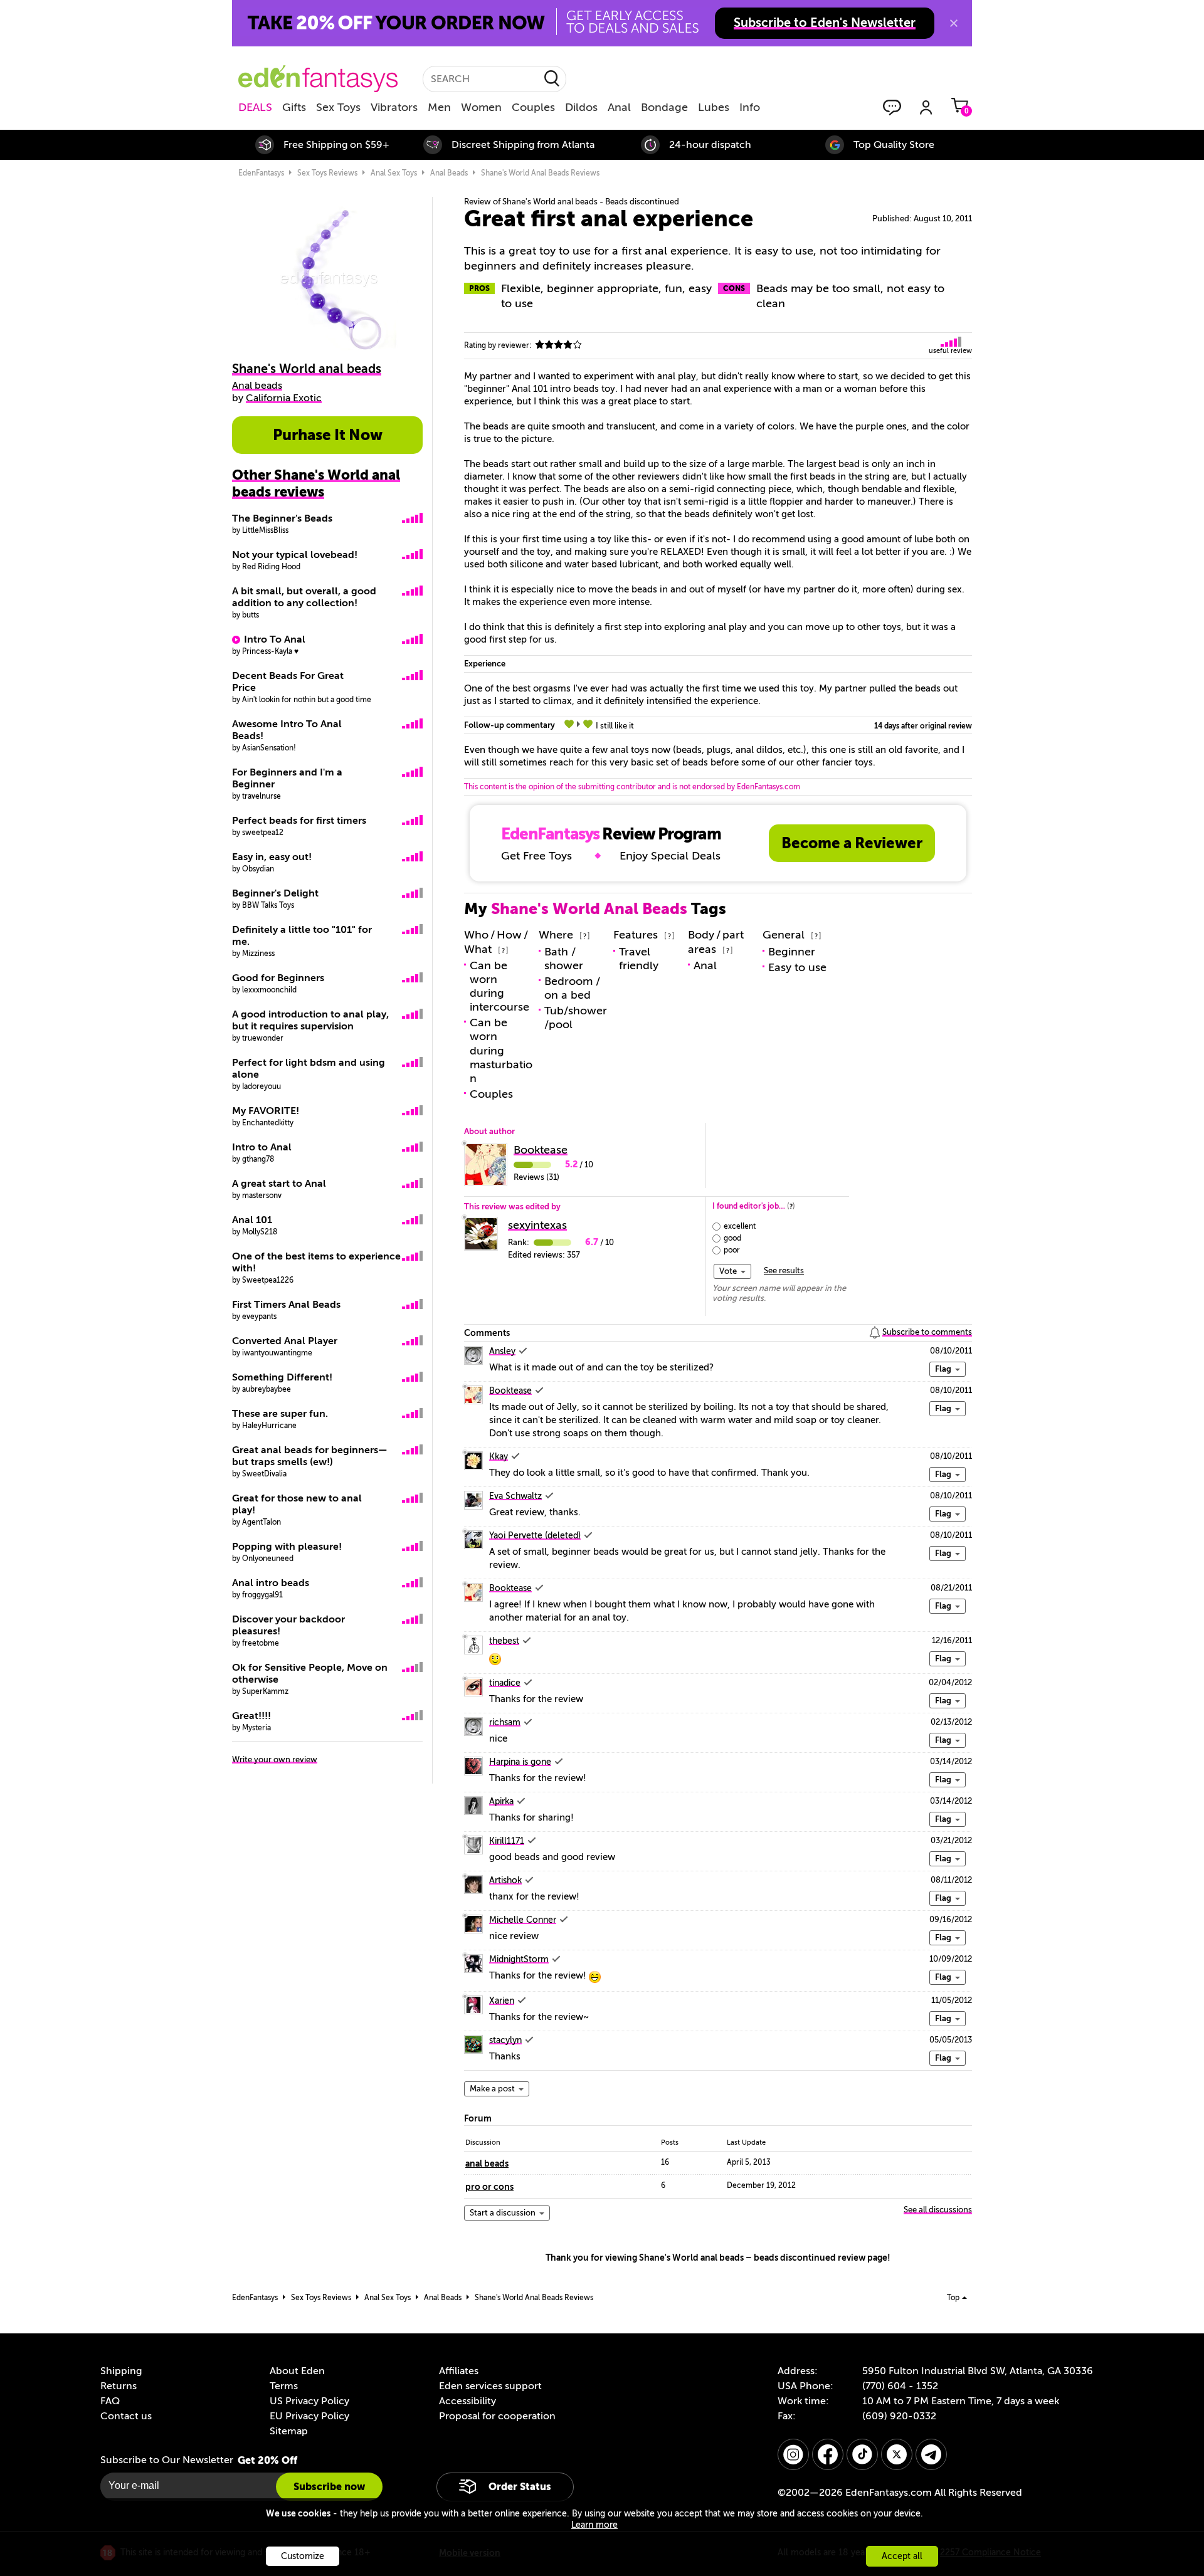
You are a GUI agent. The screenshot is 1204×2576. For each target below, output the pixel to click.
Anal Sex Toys (394, 173)
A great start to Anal (279, 1184)
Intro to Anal (262, 1147)
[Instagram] (793, 2454)
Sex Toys (338, 107)
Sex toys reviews (327, 173)
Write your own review (275, 1759)
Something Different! (282, 1377)
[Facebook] (828, 2454)
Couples (533, 107)
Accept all (902, 2556)
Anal (619, 107)
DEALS (255, 107)
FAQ (110, 2401)
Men (439, 107)
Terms (284, 2386)
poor (732, 1250)
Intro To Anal (275, 639)
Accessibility (467, 2401)
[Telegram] (931, 2454)
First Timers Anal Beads (286, 1305)
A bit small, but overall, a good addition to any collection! (304, 597)
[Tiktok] (862, 2454)
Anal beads (449, 173)
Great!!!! (251, 1716)
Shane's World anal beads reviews (540, 173)
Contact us (126, 2416)
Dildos (581, 107)
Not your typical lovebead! (295, 555)
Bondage (664, 107)
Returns (119, 2386)
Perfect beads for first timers (299, 821)
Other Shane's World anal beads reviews (316, 483)
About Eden (297, 2371)
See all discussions (938, 2210)
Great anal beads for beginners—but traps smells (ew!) (310, 1456)
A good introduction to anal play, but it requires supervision (310, 1020)
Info (750, 107)
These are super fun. (280, 1414)
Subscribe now (329, 2487)
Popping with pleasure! (287, 1547)
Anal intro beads (271, 1583)
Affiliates (459, 2371)
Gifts (294, 107)
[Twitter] (897, 2454)
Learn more (594, 2525)
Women (481, 107)
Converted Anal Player (285, 1341)
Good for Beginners (278, 978)
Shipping (121, 2371)
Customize (303, 2556)
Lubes (714, 107)
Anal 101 (252, 1220)
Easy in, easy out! (272, 857)
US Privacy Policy (309, 2401)
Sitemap (289, 2431)
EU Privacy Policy (309, 2416)
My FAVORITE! (266, 1111)
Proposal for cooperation (497, 2416)
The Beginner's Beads (282, 518)
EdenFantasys (261, 173)
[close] (954, 23)
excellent (740, 1226)
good (732, 1238)
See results (784, 1270)
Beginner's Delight (275, 893)
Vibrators (394, 107)
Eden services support (490, 2386)
